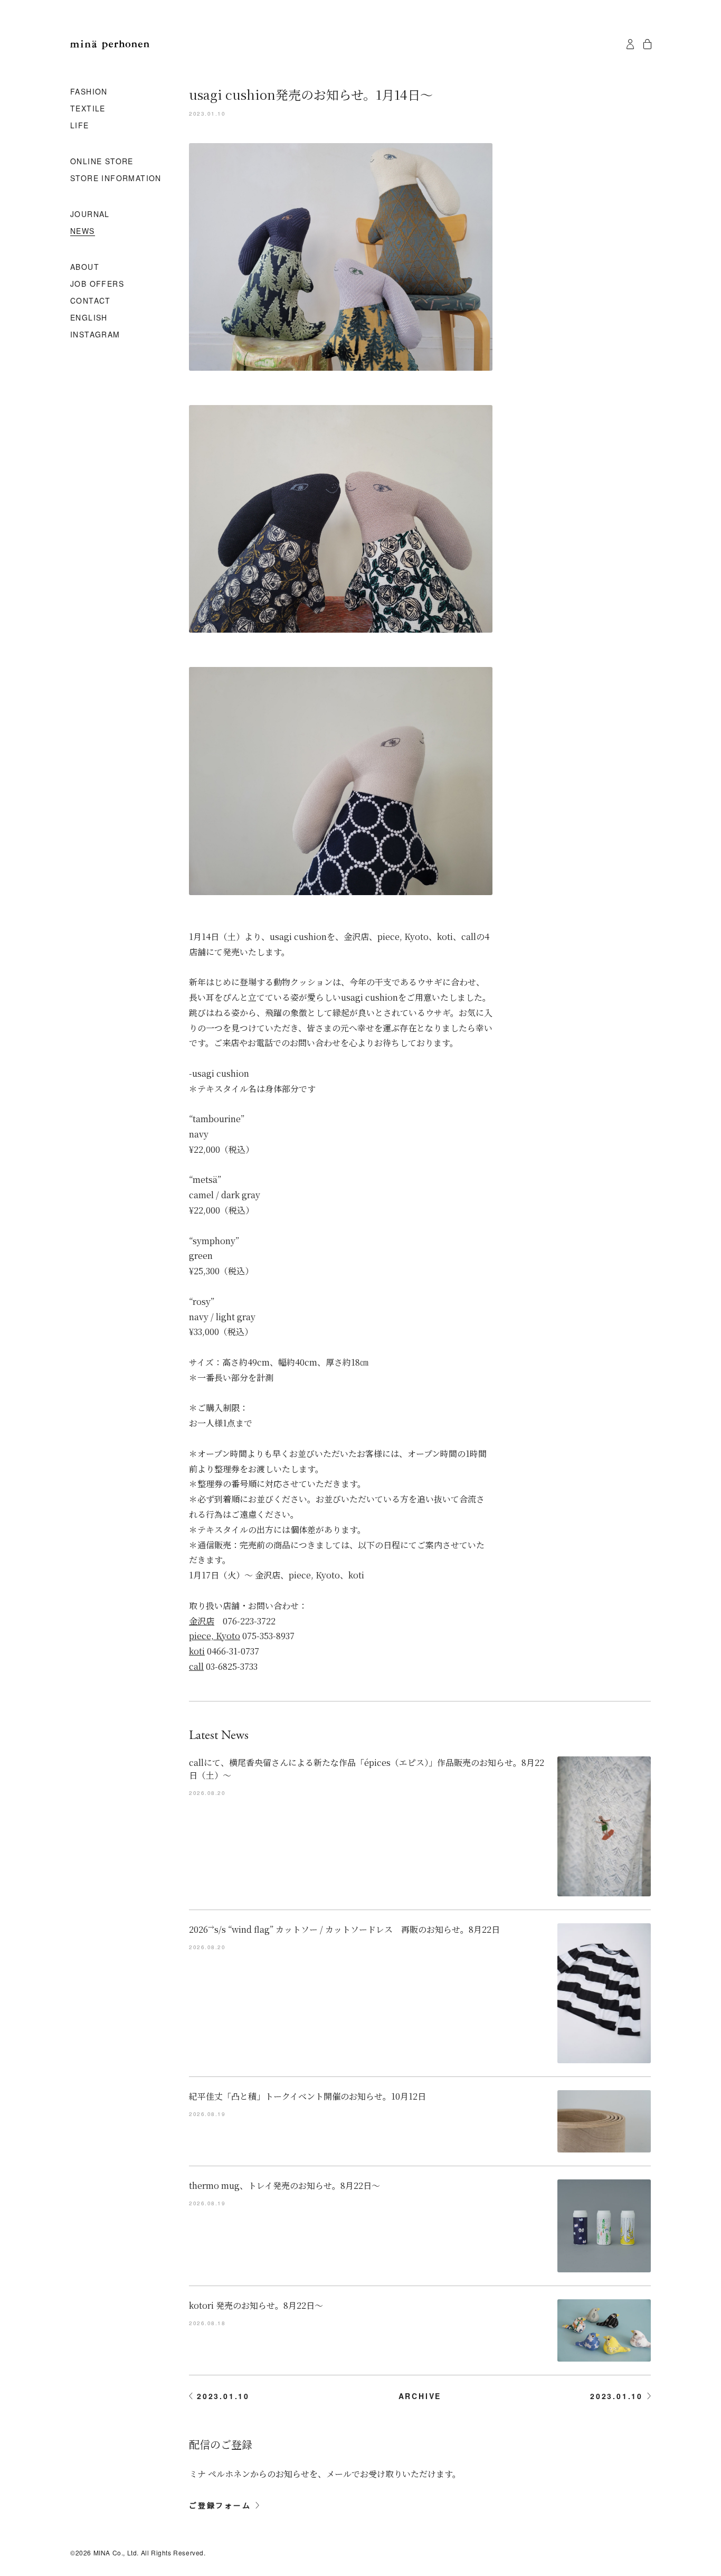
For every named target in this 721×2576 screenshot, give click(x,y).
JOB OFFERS (97, 284)
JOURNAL (90, 214)
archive (420, 2396)
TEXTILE (88, 109)
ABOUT (85, 267)
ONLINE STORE (102, 162)
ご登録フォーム (220, 2505)
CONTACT (91, 301)
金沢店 (202, 1621)
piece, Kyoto (215, 1636)
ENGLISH (89, 318)
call (196, 1666)
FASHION (89, 92)
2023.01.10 (223, 2396)
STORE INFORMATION (116, 178)
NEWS (83, 231)
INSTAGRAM (95, 335)
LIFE (80, 126)
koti (197, 1651)
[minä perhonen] (110, 45)
